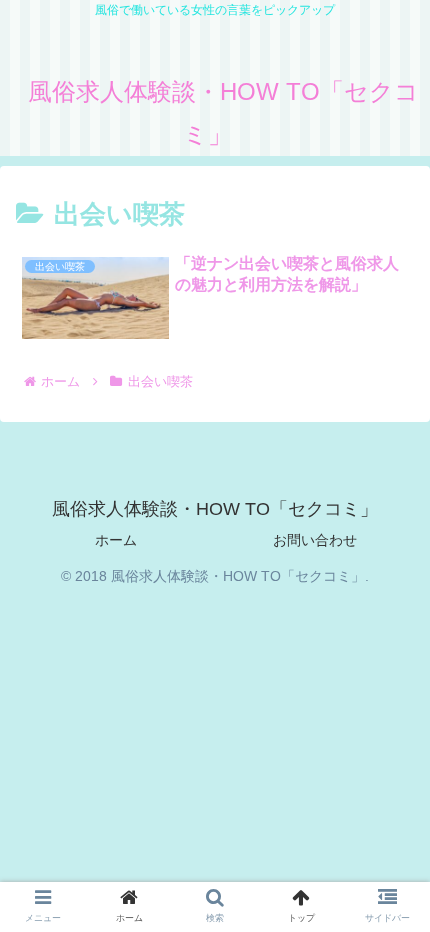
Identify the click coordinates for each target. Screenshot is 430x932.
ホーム (116, 540)
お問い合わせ (315, 540)
